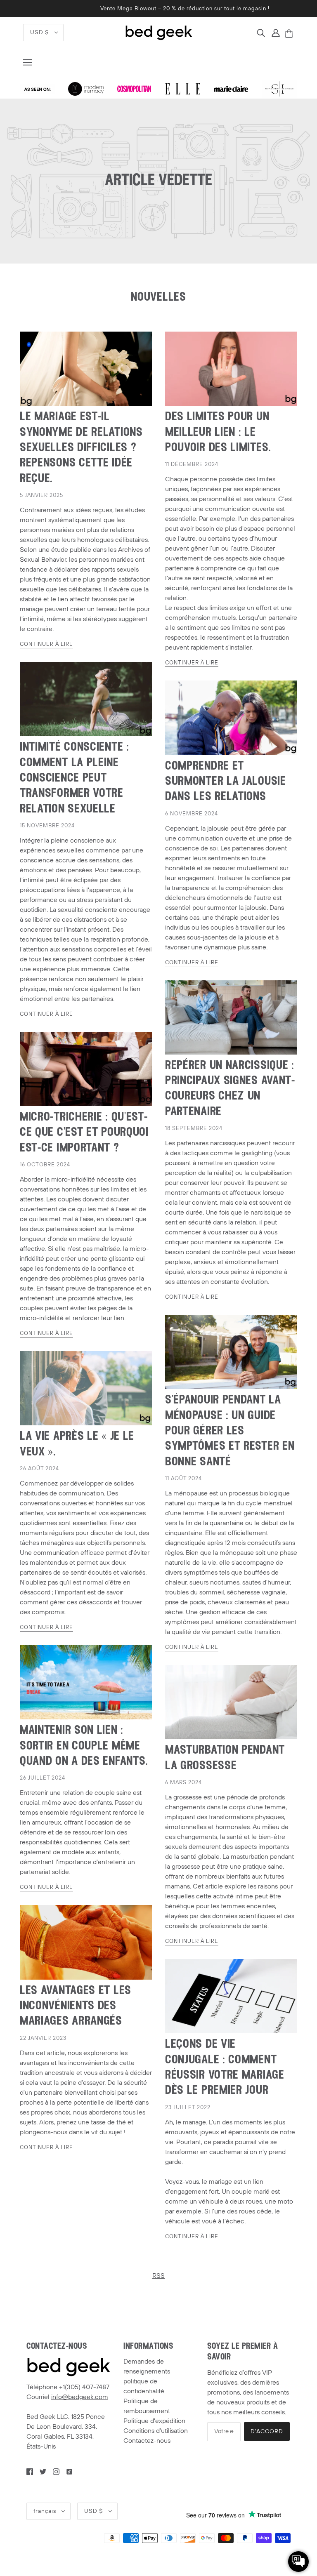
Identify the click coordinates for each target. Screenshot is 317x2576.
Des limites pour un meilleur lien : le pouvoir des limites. (218, 433)
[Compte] (276, 33)
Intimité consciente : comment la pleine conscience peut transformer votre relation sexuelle (75, 778)
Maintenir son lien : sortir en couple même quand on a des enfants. (84, 1746)
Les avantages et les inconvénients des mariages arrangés (76, 2006)
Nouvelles (158, 298)
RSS (158, 2276)
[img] (261, 33)
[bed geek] (159, 32)
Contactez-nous (147, 2441)
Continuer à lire (46, 645)
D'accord (267, 2431)
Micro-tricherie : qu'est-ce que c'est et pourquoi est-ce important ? (84, 1133)
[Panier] (290, 34)
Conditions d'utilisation (156, 2431)
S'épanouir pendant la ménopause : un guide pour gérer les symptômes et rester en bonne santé (230, 1431)
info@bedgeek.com (80, 2397)
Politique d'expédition (154, 2421)
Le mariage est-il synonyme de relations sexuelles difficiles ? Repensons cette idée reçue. (81, 448)
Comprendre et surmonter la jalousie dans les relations (226, 782)
